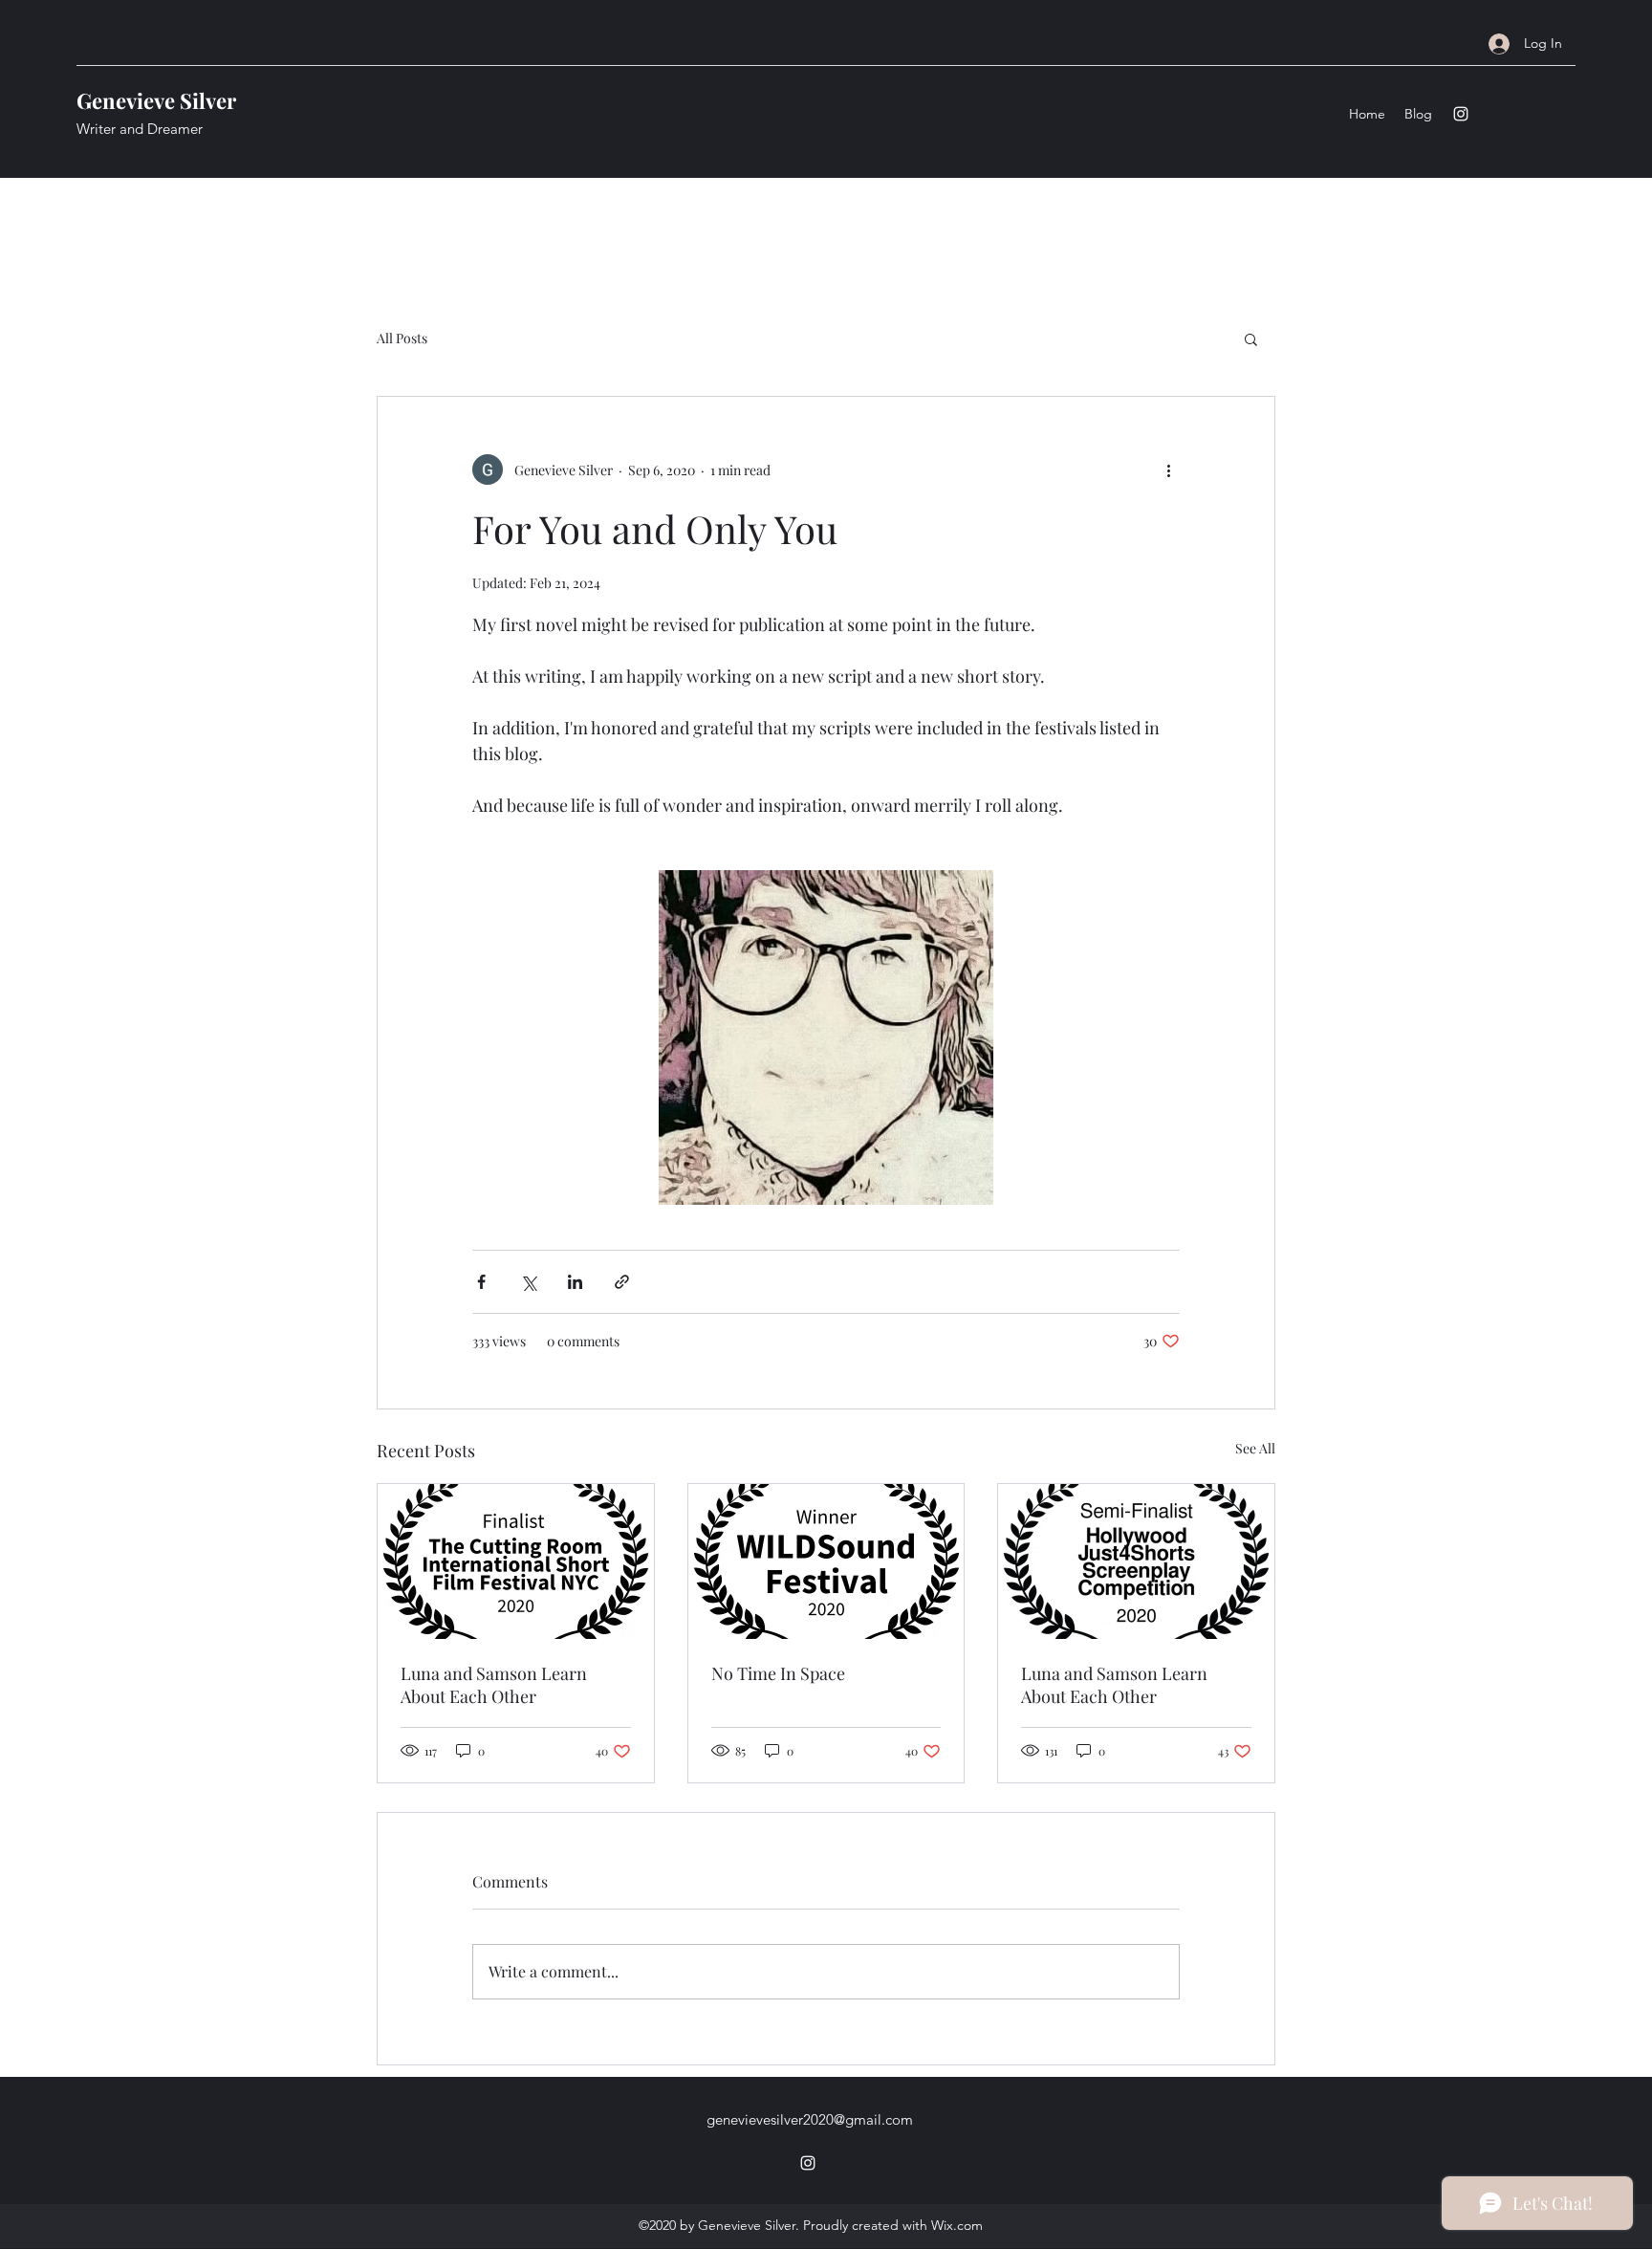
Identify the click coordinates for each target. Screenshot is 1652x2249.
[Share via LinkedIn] (575, 1282)
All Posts (402, 338)
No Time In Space (778, 1673)
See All (1255, 1448)
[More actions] (1168, 469)
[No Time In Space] (826, 1561)
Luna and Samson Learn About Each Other (494, 1685)
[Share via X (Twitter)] (528, 1282)
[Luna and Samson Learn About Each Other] (516, 1561)
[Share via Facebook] (481, 1282)
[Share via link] (622, 1282)
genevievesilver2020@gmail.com (810, 2119)
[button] (1251, 338)
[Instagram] (1461, 114)
